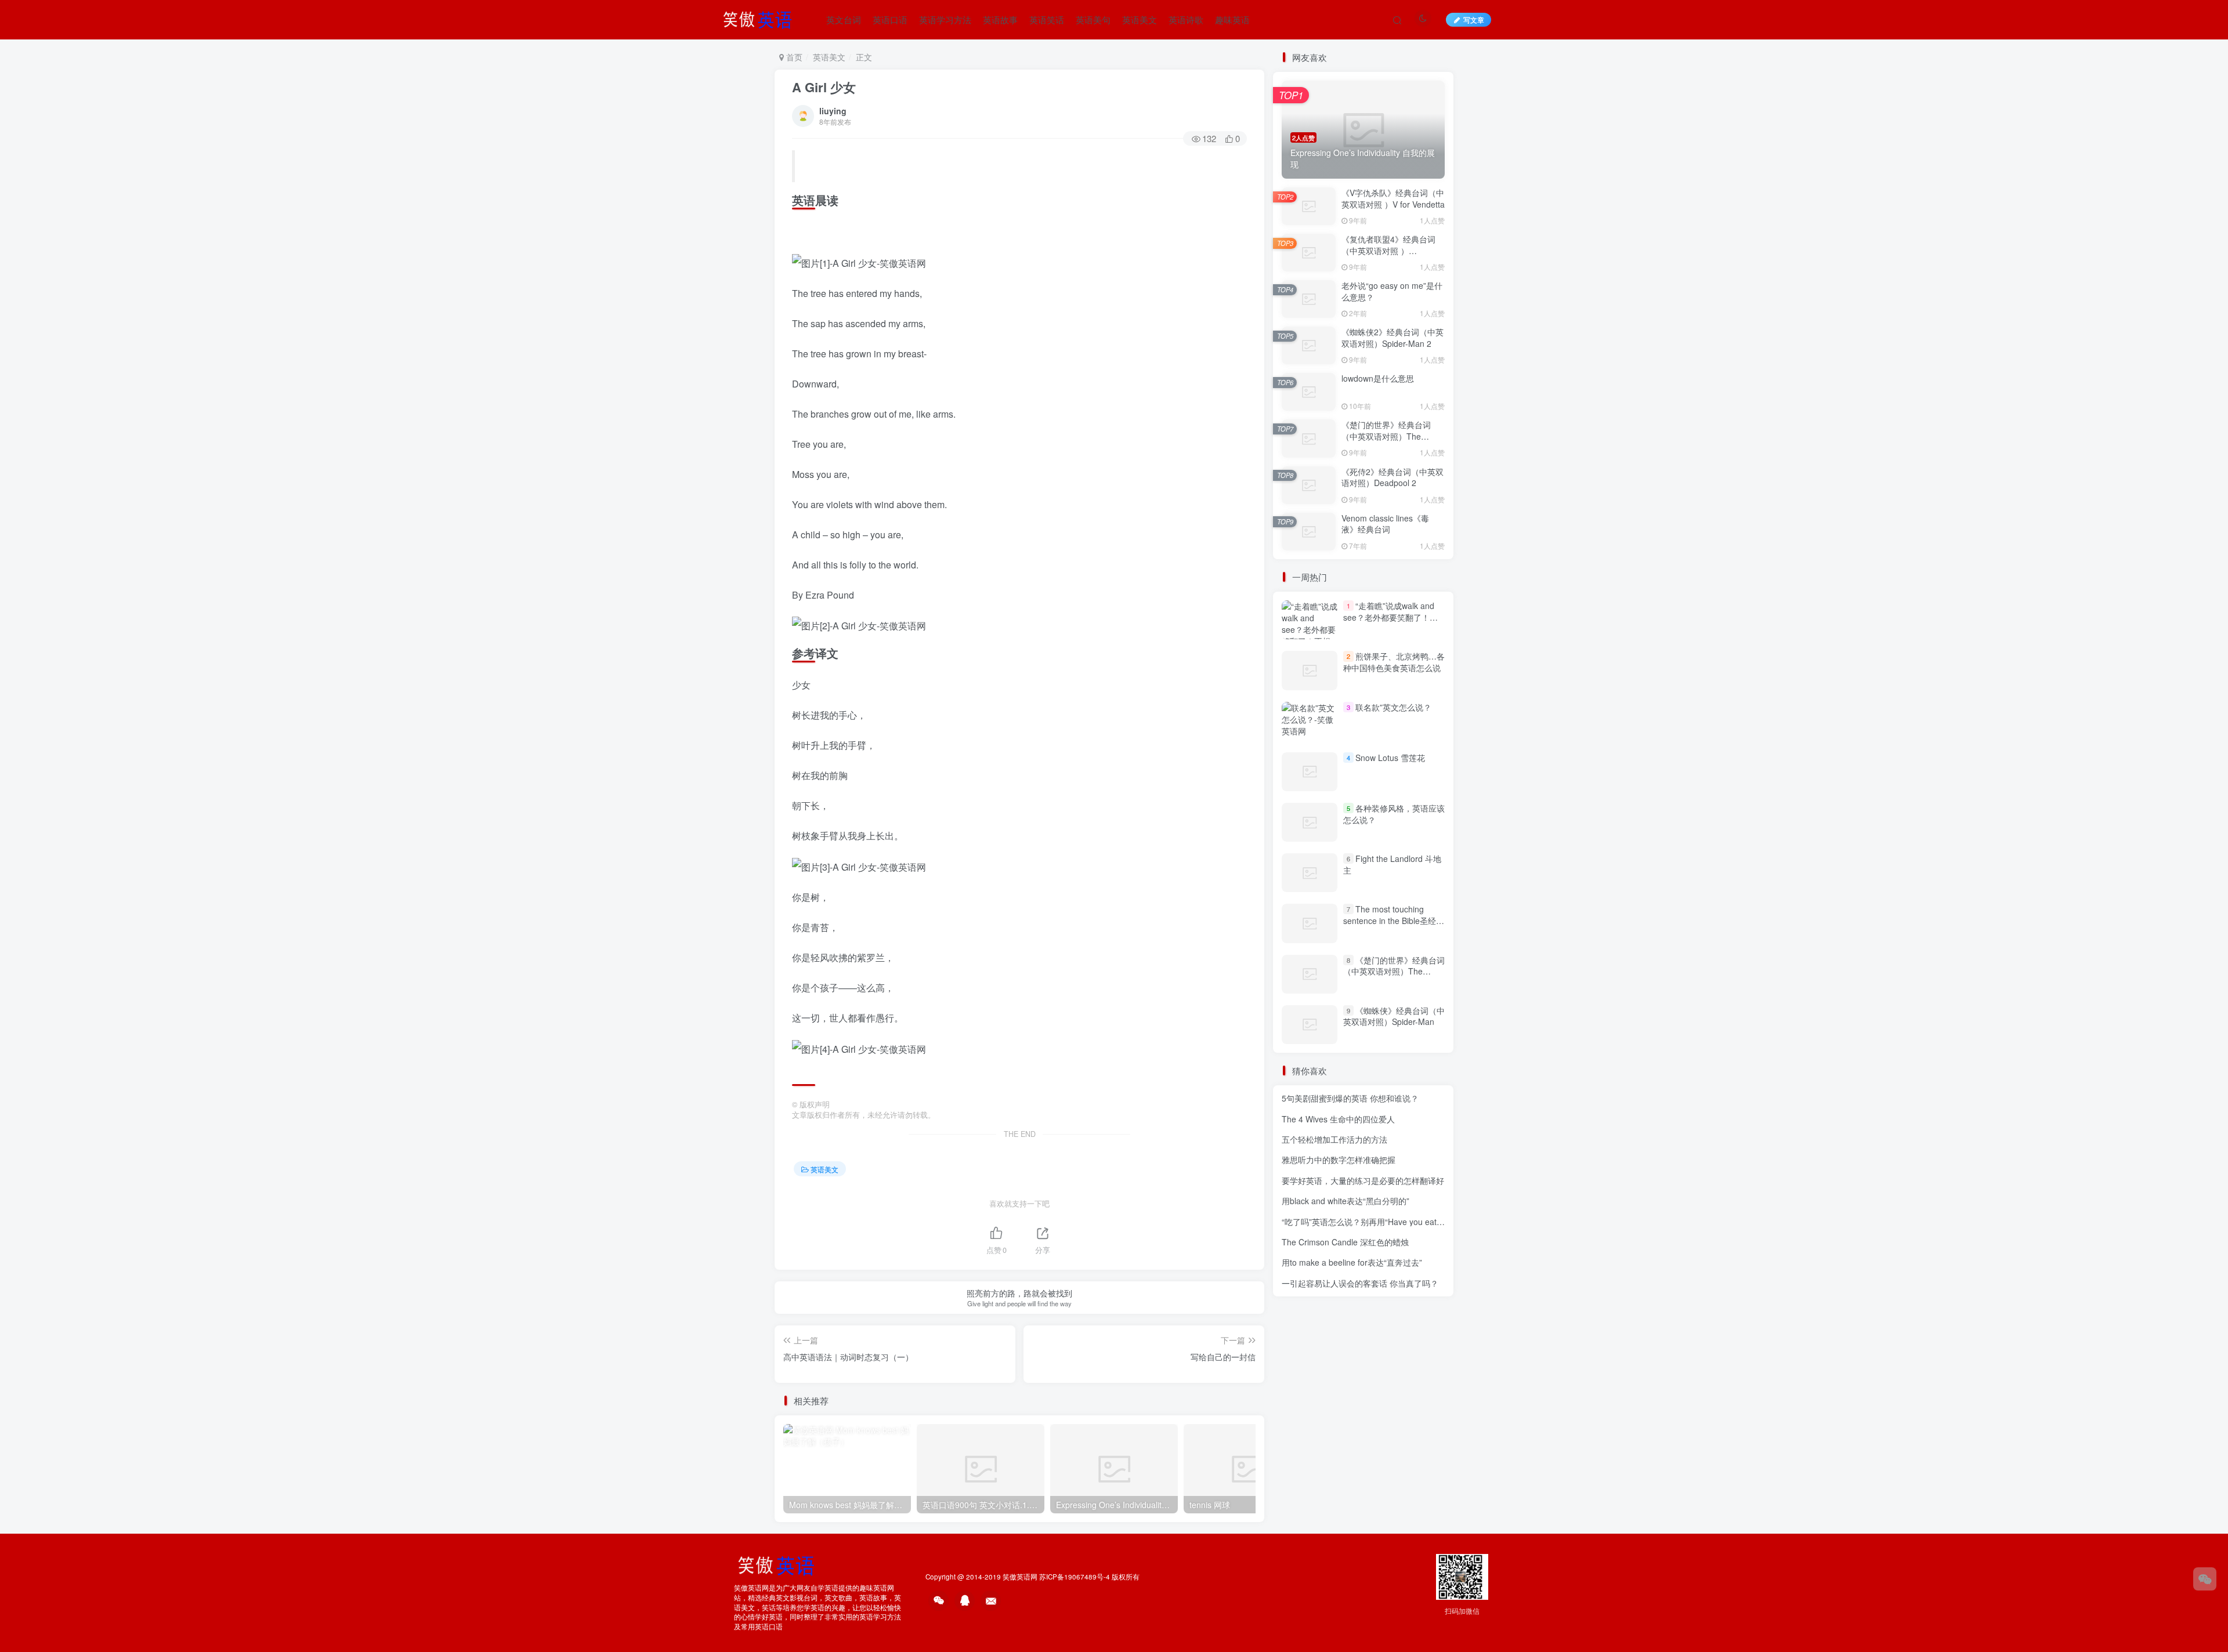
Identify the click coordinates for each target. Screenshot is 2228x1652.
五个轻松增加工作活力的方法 (1334, 1139)
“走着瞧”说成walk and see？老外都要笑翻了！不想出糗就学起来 (1390, 617)
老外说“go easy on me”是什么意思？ (1392, 291)
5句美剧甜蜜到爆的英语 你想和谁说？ (1350, 1098)
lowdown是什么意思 (1378, 378)
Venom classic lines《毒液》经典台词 (1385, 524)
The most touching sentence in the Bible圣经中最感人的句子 (1394, 920)
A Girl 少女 (824, 87)
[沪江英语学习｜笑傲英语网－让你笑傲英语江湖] (761, 18)
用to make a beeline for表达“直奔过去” (1352, 1262)
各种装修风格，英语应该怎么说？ (1394, 814)
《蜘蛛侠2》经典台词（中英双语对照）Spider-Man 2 (1392, 338)
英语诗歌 (1186, 19)
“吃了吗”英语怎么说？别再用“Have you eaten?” (1368, 1222)
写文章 (1474, 19)
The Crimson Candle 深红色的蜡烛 (1345, 1242)
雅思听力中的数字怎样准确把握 (1339, 1160)
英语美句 (1093, 19)
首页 (793, 57)
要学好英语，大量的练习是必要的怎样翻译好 (1363, 1180)
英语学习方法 (945, 19)
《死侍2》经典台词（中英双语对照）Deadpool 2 (1392, 477)
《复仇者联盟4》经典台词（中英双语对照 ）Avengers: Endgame (1388, 250)
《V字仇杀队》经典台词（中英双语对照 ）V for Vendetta (1393, 198)
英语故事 (1000, 19)
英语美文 (1140, 19)
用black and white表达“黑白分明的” (1346, 1201)
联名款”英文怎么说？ (1393, 707)
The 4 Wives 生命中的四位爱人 (1338, 1119)
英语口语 (890, 19)
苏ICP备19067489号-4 (1075, 1577)
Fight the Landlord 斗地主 (1392, 864)
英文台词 (844, 19)
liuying (833, 111)
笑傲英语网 (1020, 1577)
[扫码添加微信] (2205, 1579)
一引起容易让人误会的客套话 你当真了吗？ (1360, 1283)
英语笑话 (1047, 19)
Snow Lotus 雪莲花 (1390, 758)
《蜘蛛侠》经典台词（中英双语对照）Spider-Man (1394, 1016)
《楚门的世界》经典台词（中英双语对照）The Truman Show (1386, 436)
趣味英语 (1232, 19)
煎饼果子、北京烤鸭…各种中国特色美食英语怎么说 (1394, 662)
